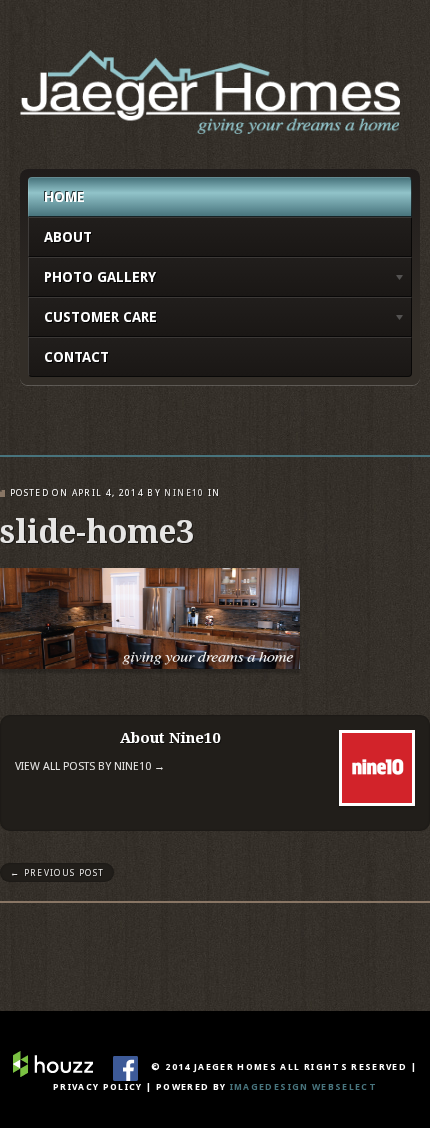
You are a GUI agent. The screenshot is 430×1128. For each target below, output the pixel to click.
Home (64, 197)
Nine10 (184, 493)
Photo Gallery (92, 280)
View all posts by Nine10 (90, 766)
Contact (76, 357)
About (68, 237)
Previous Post (57, 873)
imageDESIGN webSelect (303, 1087)
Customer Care (92, 320)
